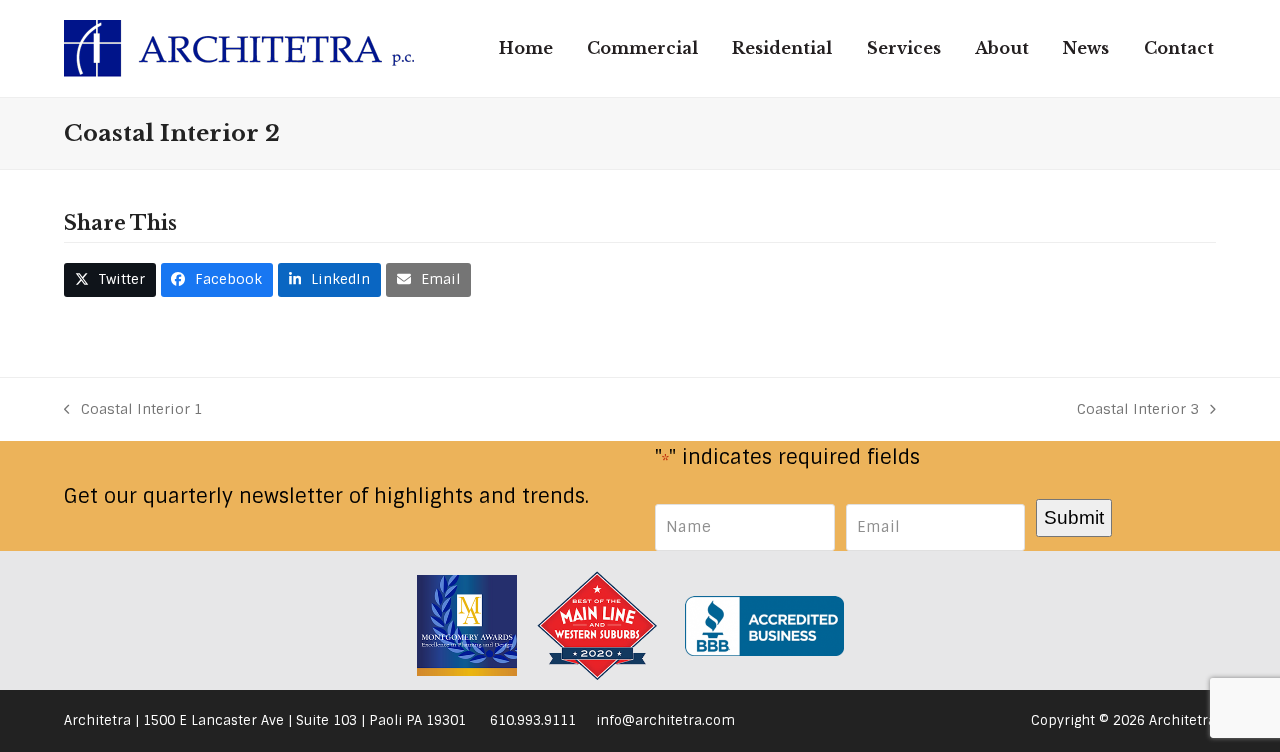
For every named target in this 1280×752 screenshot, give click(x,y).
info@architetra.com (665, 720)
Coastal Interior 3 (1138, 410)
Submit (1074, 517)
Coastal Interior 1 (133, 410)
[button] (110, 280)
